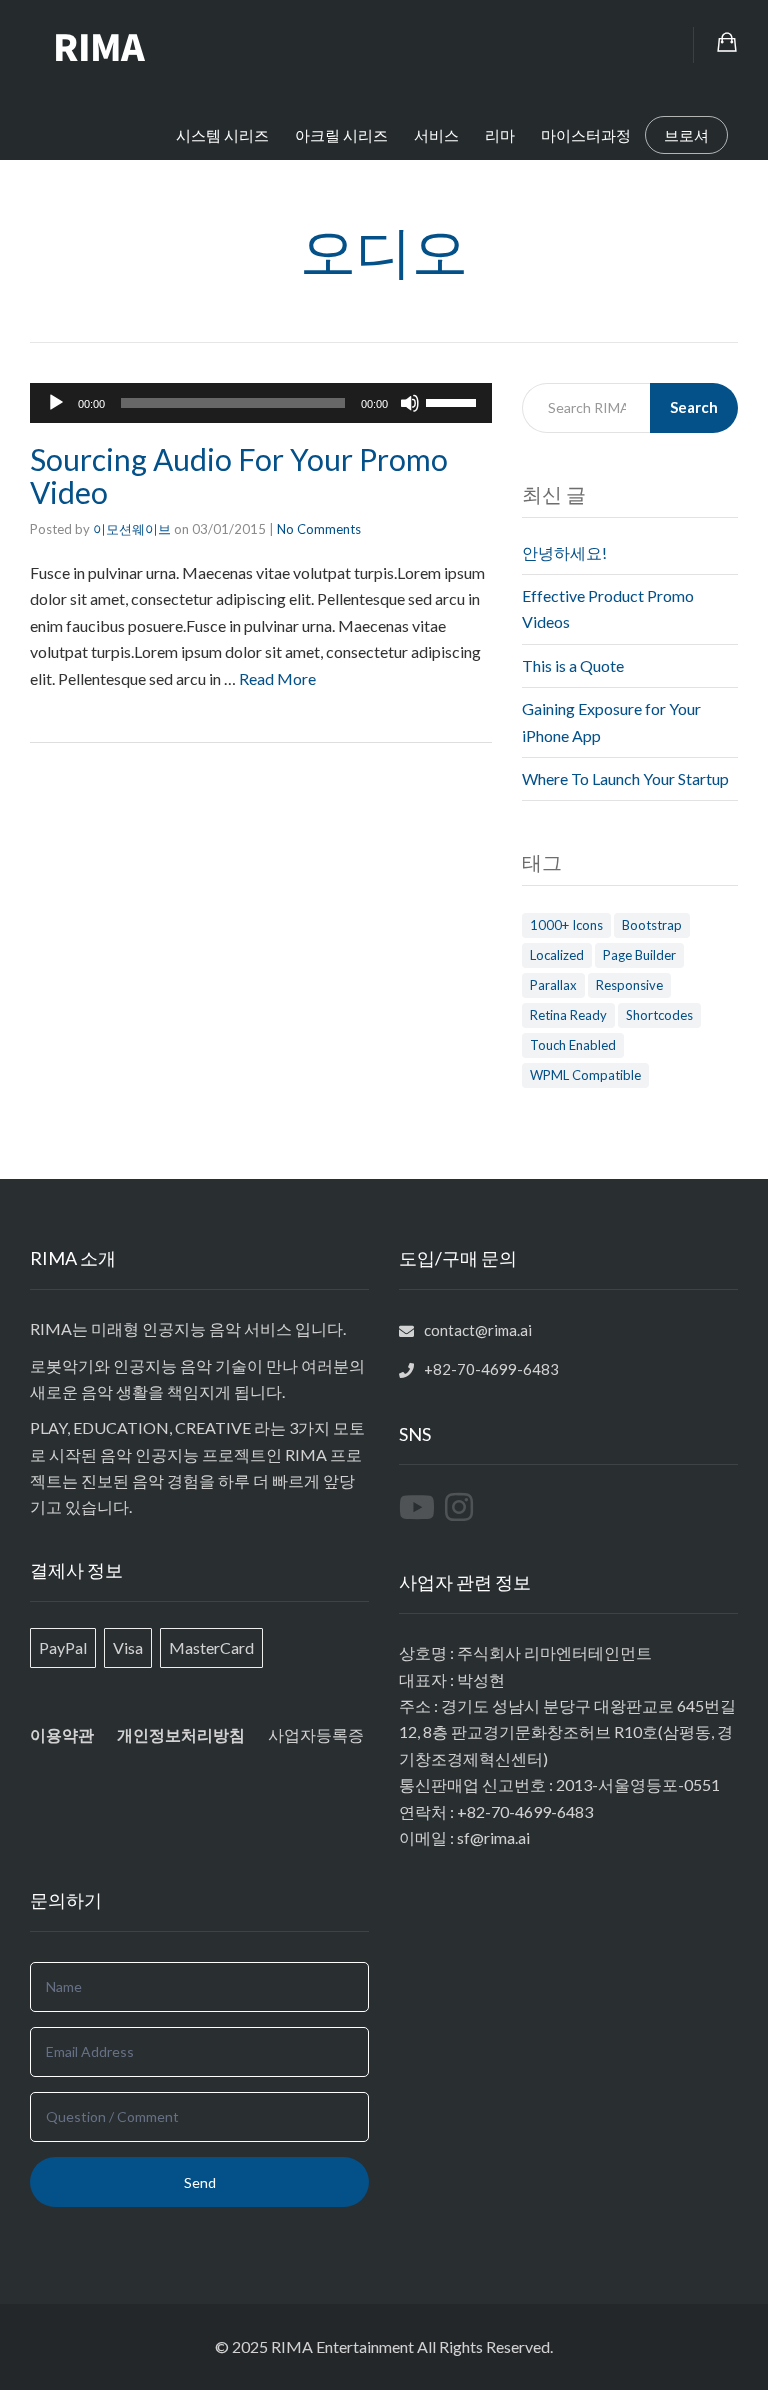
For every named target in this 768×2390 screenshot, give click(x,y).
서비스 (436, 135)
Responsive (629, 985)
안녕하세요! (564, 552)
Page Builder (639, 955)
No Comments (319, 529)
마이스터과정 (586, 135)
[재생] (56, 403)
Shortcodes (659, 1015)
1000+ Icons (566, 925)
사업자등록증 (316, 1734)
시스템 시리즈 (222, 135)
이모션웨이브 (132, 529)
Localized (557, 955)
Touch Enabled (573, 1045)
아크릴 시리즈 (341, 135)
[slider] (454, 401)
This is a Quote (573, 665)
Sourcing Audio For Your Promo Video (239, 475)
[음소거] (410, 403)
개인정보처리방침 (181, 1735)
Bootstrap (652, 925)
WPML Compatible (585, 1075)
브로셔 (686, 135)
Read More (277, 678)
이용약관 (62, 1734)
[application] (261, 403)
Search (694, 407)
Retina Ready (568, 1015)
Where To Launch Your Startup (625, 778)
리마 (500, 135)
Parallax (553, 985)
